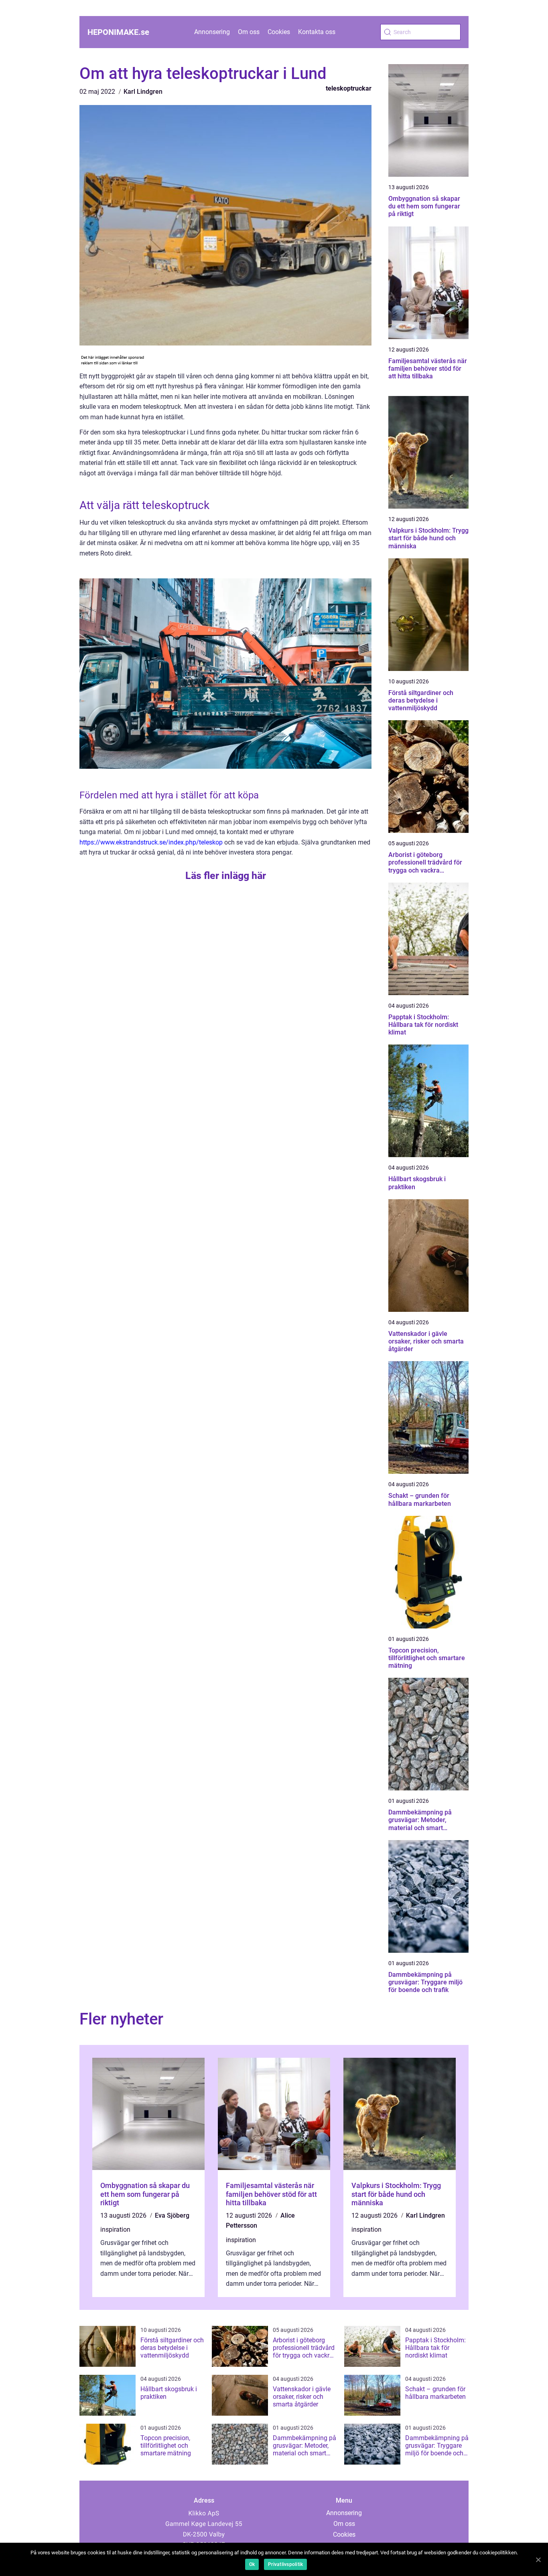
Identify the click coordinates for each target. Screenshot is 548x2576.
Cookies (279, 32)
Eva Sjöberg (172, 2215)
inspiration (115, 2230)
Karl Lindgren (143, 92)
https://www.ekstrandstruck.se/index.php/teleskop (151, 842)
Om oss (249, 32)
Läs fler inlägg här (226, 876)
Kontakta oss (317, 32)
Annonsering (212, 32)
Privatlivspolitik (285, 2564)
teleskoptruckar (349, 88)
